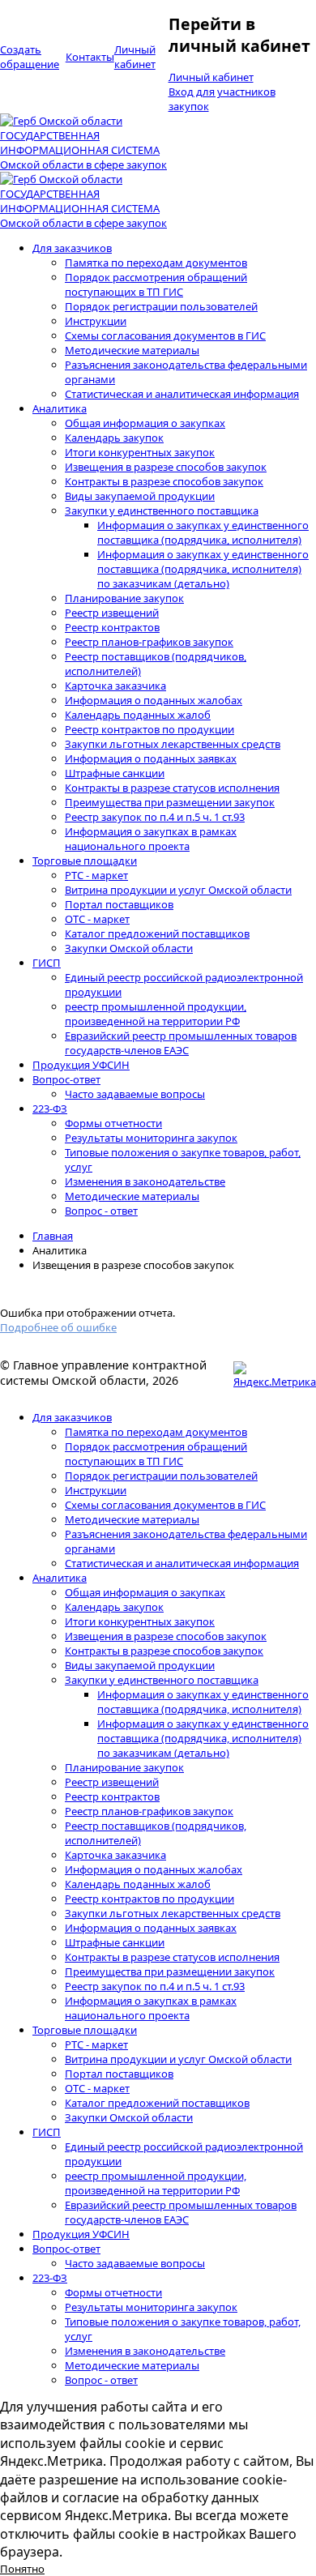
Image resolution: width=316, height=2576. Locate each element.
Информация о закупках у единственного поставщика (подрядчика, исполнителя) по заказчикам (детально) (203, 569)
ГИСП (47, 963)
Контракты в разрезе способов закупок (164, 481)
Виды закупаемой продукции (140, 496)
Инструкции (96, 321)
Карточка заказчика (115, 686)
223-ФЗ (50, 1109)
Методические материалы (132, 350)
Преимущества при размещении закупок (170, 802)
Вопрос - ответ (101, 1211)
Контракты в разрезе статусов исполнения (172, 788)
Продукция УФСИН (81, 1065)
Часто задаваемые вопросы (135, 1094)
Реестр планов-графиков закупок (149, 642)
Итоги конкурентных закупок (140, 452)
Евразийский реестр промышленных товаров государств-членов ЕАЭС (181, 1043)
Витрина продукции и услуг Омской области (178, 890)
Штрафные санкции (115, 773)
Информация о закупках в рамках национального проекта (151, 839)
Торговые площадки (85, 861)
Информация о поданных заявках (151, 758)
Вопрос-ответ (66, 1079)
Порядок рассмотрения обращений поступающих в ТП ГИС (156, 284)
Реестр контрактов (112, 627)
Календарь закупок (114, 438)
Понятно (22, 2569)
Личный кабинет (211, 77)
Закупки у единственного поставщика (162, 511)
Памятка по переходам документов (156, 263)
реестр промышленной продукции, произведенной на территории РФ (156, 1014)
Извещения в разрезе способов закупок (166, 467)
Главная (53, 1236)
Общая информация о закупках (145, 423)
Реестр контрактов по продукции (149, 729)
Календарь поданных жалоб (138, 715)
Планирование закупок (124, 598)
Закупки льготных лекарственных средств (173, 744)
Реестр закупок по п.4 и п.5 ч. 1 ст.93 (155, 817)
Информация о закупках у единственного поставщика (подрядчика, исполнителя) (203, 532)
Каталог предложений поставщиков (157, 933)
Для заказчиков (72, 248)
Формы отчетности (113, 1123)
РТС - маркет (96, 875)
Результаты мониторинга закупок (151, 1138)
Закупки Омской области (129, 948)
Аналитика (60, 408)
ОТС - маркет (97, 919)
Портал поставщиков (119, 904)
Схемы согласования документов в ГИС (165, 335)
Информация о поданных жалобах (154, 700)
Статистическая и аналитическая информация (182, 394)
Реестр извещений (112, 613)
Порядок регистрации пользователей (161, 306)
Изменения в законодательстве (145, 1181)
